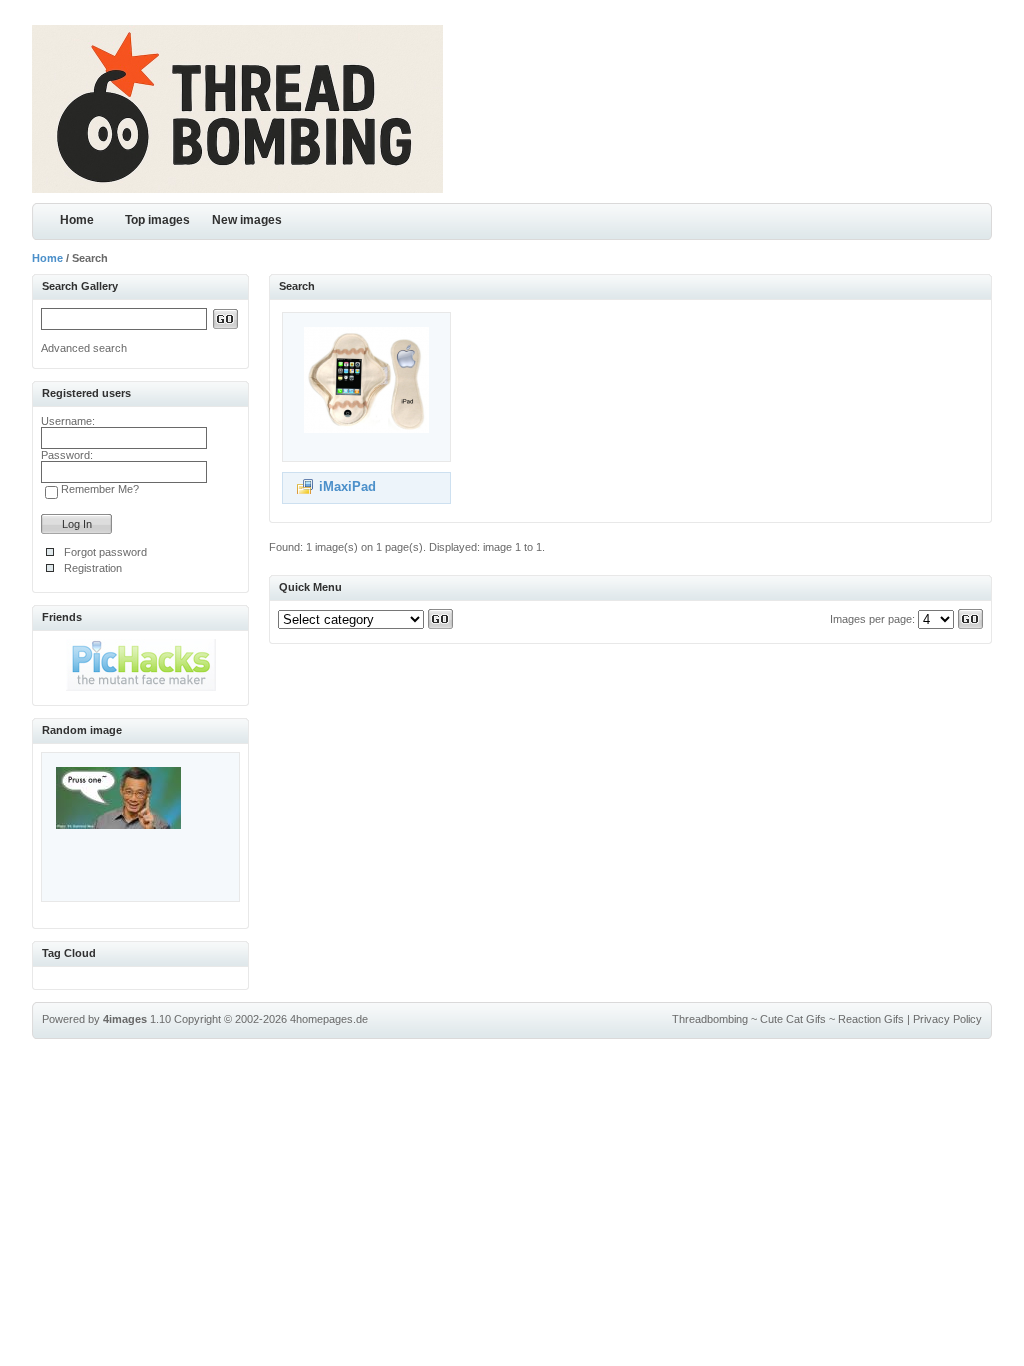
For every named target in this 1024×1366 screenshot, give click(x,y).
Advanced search (84, 348)
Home (77, 220)
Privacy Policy (947, 1019)
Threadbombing (710, 1019)
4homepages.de (329, 1019)
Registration (93, 568)
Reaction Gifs (871, 1019)
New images (247, 220)
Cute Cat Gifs (793, 1019)
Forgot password (105, 552)
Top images (157, 220)
